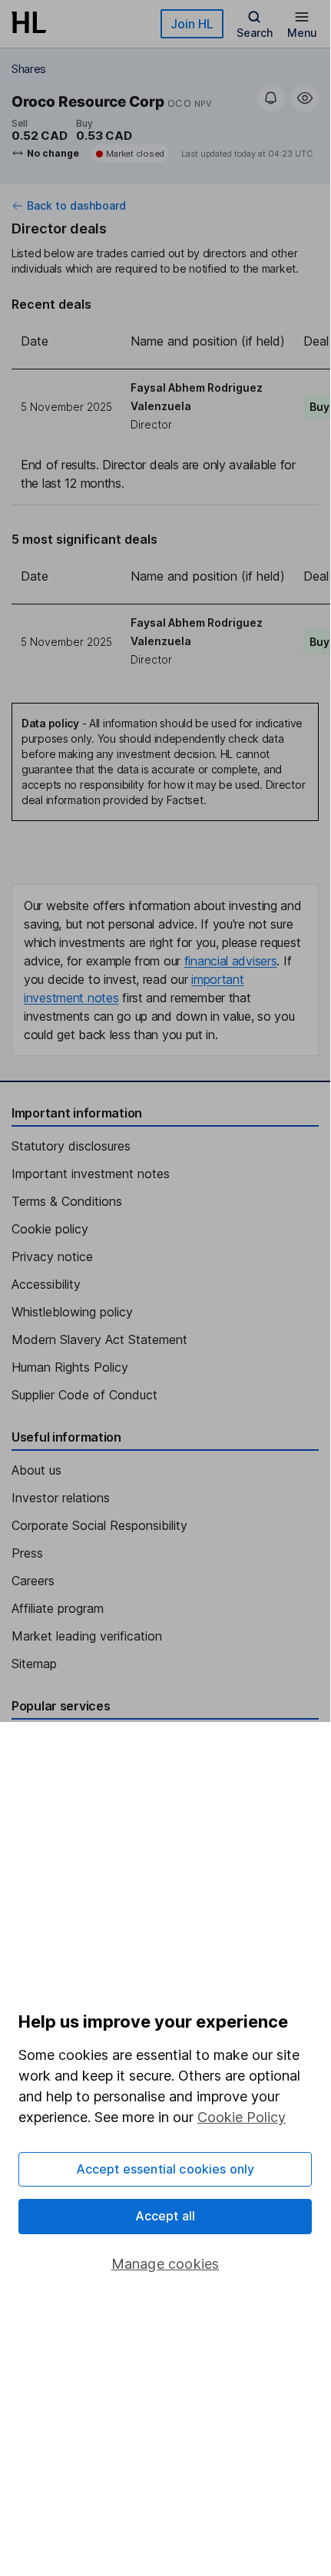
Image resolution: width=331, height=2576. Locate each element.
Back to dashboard (76, 206)
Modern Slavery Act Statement (99, 1339)
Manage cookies (165, 2264)
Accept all (165, 2216)
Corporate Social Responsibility (99, 1525)
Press (27, 1553)
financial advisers (231, 961)
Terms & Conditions (67, 1201)
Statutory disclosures (71, 1146)
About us (36, 1470)
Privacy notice (52, 1257)
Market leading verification (87, 1636)
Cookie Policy (242, 2117)
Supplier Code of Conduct (84, 1395)
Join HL (192, 24)
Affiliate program (58, 1608)
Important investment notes (91, 1174)
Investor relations (61, 1498)
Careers (33, 1581)
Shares (29, 69)
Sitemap (34, 1664)
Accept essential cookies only (165, 2169)
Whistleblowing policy (72, 1312)
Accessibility (46, 1284)
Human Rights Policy (70, 1367)
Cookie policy (50, 1229)
